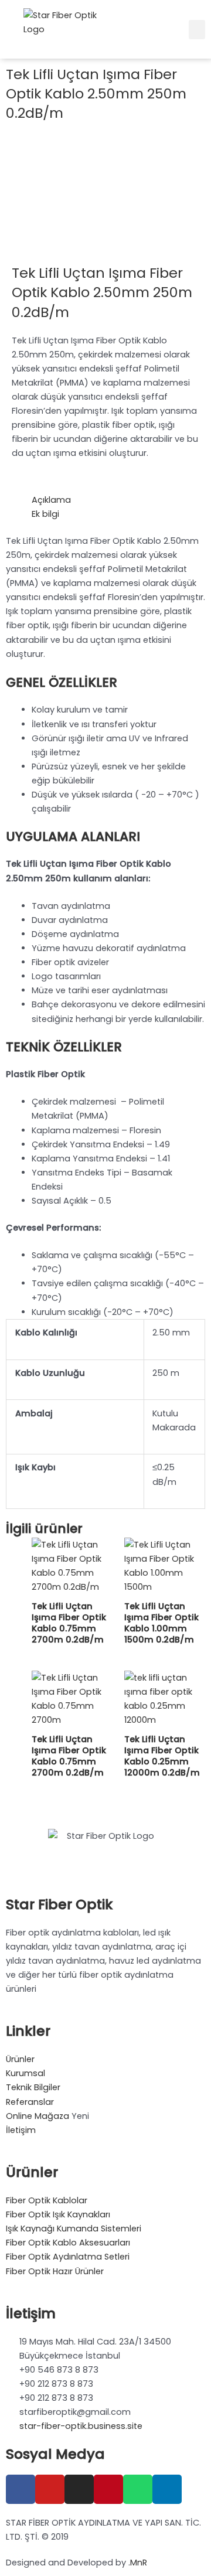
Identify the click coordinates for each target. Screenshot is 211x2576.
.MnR (138, 2563)
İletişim (21, 2130)
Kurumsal (25, 2073)
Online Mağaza (38, 2116)
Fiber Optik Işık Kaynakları (58, 2214)
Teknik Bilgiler (33, 2087)
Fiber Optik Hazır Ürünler (55, 2271)
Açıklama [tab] (51, 500)
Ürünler (20, 2059)
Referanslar (30, 2102)
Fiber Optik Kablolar (47, 2200)
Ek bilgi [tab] (45, 514)
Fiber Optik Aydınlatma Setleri (68, 2257)
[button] (197, 30)
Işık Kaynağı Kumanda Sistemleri (74, 2229)
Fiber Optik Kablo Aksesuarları (68, 2243)
